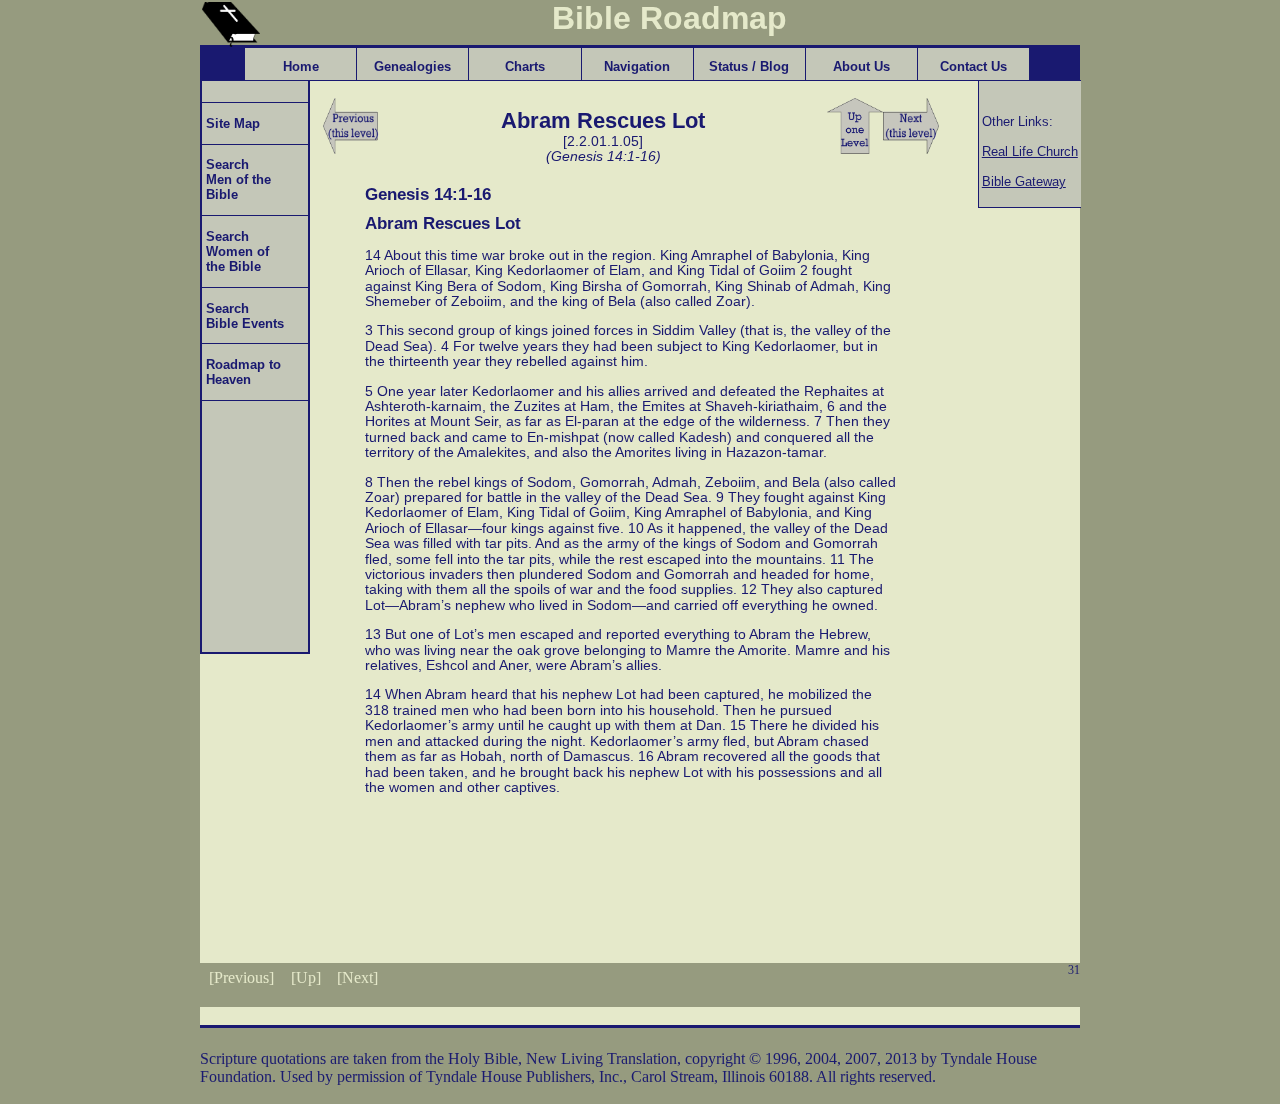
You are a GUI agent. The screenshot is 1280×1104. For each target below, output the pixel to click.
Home (301, 66)
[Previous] (241, 977)
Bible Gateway (1024, 181)
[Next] (357, 977)
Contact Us (973, 66)
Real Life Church (1030, 151)
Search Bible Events (243, 316)
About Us (861, 66)
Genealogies (412, 66)
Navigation (637, 66)
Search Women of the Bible (235, 251)
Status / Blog (749, 66)
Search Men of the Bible (236, 179)
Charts (525, 66)
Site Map (231, 123)
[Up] (306, 977)
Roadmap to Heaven (241, 372)
